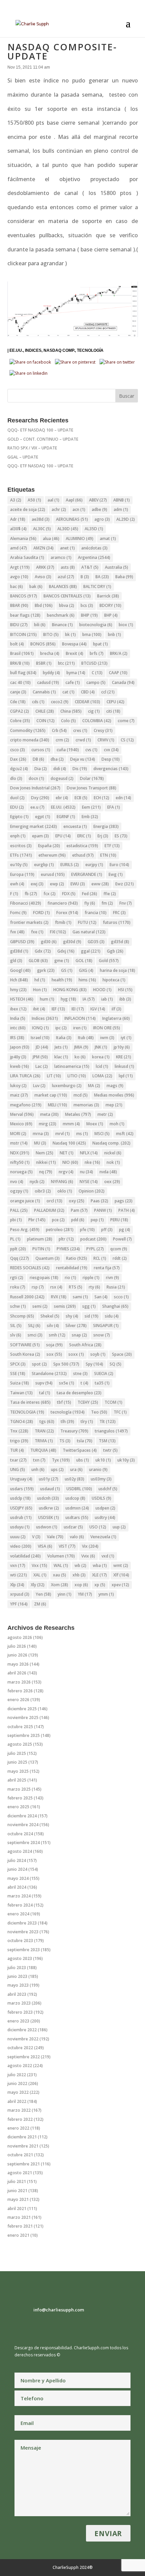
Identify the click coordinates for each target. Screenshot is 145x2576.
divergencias (111, 769)
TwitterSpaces (80, 1450)
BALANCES (63, 586)
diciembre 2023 (22, 1923)
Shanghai (115, 1306)
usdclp (20, 1498)
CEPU (115, 702)
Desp (111, 759)
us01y (49, 1479)
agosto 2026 (20, 1637)
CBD (88, 692)
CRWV (106, 740)
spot (39, 1364)
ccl (108, 692)
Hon (40, 990)
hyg (68, 999)
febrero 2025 (20, 1798)
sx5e (67, 1383)
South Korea (25, 1354)
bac (17, 586)
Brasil (22, 653)
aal (53, 500)
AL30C (42, 529)
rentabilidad (72, 1268)
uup (119, 1527)
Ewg (116, 874)
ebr (62, 798)
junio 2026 (17, 1655)
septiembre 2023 (24, 1950)
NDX (20, 1153)
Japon (20, 1047)
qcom (119, 1249)
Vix (90, 1546)
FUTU (87, 922)
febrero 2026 (20, 1691)
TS (65, 1441)
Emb (90, 817)
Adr (18, 519)
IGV (98, 1009)
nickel (113, 1153)
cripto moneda (30, 740)
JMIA (81, 1047)
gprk (46, 970)
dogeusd (62, 778)
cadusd (48, 682)
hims (87, 980)
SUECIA (104, 1373)
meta (49, 1114)
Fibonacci (26, 903)
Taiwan (21, 1393)
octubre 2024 (20, 1834)
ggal (91, 951)
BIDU (19, 625)
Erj (103, 836)
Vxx (39, 1565)
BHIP (89, 615)
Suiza (20, 1383)
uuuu (18, 1537)
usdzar (73, 1527)
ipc (61, 1028)
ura (76, 1469)
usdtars (77, 1517)
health (62, 980)
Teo (99, 1412)
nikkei (46, 1162)
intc (18, 1028)
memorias (86, 1105)
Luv (39, 1086)
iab (107, 999)
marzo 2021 (19, 2217)
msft (125, 1134)
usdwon (47, 1527)
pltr (66, 1239)
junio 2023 (17, 1976)
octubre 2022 (20, 2048)
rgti (17, 1278)
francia (96, 913)
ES (121, 836)
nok (113, 1162)
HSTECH (22, 999)
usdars (22, 1489)
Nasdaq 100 (69, 1143)
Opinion (92, 1191)
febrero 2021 (20, 2226)
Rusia (116, 1287)
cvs (91, 750)
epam (40, 836)
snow (102, 1335)
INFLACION (80, 1018)
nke (92, 1162)
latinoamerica (72, 1066)
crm (62, 740)
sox (54, 1354)
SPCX (18, 1364)
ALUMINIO (80, 538)
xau (60, 1575)
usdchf (108, 1489)
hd (40, 980)
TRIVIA (44, 1441)
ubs (83, 1460)
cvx (111, 750)
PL (15, 1239)
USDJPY (21, 1508)
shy (72, 1316)
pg (125, 1230)
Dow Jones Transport (92, 788)
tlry (87, 1421)
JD (42, 1047)
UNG (18, 1469)
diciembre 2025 (22, 1709)
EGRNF (66, 817)
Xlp (17, 1585)
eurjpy (94, 865)
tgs (47, 1421)
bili (40, 625)
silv (53, 1326)
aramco (61, 557)
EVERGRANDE (87, 874)
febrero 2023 (20, 2012)
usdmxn (77, 1508)
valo (77, 1537)
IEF (58, 1009)
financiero (63, 903)
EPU (63, 836)
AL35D (94, 529)
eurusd (53, 874)
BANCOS (24, 596)
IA (89, 999)
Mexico (21, 1124)
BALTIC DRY (97, 586)
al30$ (18, 529)
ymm (106, 1594)
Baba (124, 577)
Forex (67, 913)
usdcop (75, 1498)
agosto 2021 (20, 2173)
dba (57, 759)
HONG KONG (70, 990)
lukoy (18, 1086)
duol (17, 798)
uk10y (126, 1460)
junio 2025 (17, 1762)
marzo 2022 (19, 2110)
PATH (127, 1210)
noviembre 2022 (23, 2039)
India (18, 1018)
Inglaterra (116, 1018)
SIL (16, 1326)
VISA (45, 1546)
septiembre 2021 (24, 2164)
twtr (110, 1450)
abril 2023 (17, 1994)
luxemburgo (67, 1086)
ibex (18, 1009)
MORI (18, 1134)
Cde (18, 702)
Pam (79, 1210)
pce (58, 1220)
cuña (68, 750)
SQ (115, 1364)
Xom (60, 1585)
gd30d (72, 942)
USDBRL (79, 1489)
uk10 (103, 1460)
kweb (20, 1066)
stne (80, 1373)
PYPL (95, 1249)
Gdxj (66, 951)
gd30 (49, 942)
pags (124, 1201)
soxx (76, 1354)
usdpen (105, 1508)
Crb (59, 730)
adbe (99, 509)
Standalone (49, 1373)
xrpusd (20, 1594)
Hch (19, 980)
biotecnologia (96, 625)
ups (57, 1469)
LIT (54, 1076)
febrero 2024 (20, 1905)
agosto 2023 (20, 1958)
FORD (41, 913)
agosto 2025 (20, 1744)
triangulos (111, 1431)
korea (101, 1057)
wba (100, 1565)
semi (40, 1306)
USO (98, 1527)
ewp (57, 884)
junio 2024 (17, 1869)
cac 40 (20, 682)
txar (18, 1460)
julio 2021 (17, 2181)
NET (67, 1153)
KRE (124, 1057)
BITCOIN (23, 634)
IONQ (40, 1028)
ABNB (122, 500)
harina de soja (118, 970)
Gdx (43, 951)
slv (16, 1335)
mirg (48, 1124)
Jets (61, 1047)
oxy (77, 1201)
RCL (100, 1258)
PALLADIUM (49, 1210)
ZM (40, 1604)
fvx (17, 932)
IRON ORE (107, 1028)
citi (113, 711)
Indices (33, 350)
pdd (78, 1220)
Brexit (75, 653)
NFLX (89, 1153)
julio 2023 (17, 1968)
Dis (80, 769)
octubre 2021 (20, 2155)
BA (102, 577)
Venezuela (103, 1537)
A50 (34, 500)
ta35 (102, 1383)
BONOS (43, 644)
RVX (59, 1297)
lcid (102, 1066)
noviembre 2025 (23, 1718)
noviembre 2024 (23, 1825)
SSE (18, 1373)
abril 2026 (17, 1673)
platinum (40, 1239)
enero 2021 (18, 2235)
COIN (46, 721)
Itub (86, 1038)
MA (94, 1086)
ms (82, 1134)
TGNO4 (22, 1421)
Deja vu (83, 759)
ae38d (41, 519)
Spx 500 (66, 1364)
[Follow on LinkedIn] (47, 2326)
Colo (68, 721)
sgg (89, 1306)
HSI (125, 990)
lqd (126, 1076)
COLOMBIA (97, 721)
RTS (76, 1287)
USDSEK (49, 1517)
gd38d (19, 951)
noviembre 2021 (23, 2146)
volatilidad (25, 1556)
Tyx (61, 1460)
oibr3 (43, 1191)
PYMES (68, 1249)
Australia (117, 567)
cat (68, 692)
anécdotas (94, 548)
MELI (57, 1105)
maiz (19, 1095)
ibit (39, 1009)
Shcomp (22, 1316)
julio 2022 (17, 2075)
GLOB (38, 961)
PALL (19, 1210)
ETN (108, 855)
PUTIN (41, 1249)
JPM (40, 1057)
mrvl (63, 1134)
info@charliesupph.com (59, 2310)
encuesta (75, 826)
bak (36, 586)
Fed (90, 894)
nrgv (66, 1172)
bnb (114, 634)
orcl (54, 1201)
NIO (70, 1162)
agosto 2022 (20, 2066)
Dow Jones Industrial (35, 788)
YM (85, 1594)
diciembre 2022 (22, 2030)
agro (102, 519)
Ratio (77, 1258)
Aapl (74, 500)
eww (100, 884)
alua (51, 538)
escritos (21, 846)
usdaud (50, 1489)
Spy (94, 1364)
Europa (22, 874)
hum (47, 999)
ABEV (98, 500)
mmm (71, 1124)
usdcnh (48, 1498)
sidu (112, 1316)
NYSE (89, 1182)
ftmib (63, 922)
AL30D (68, 529)
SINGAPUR (106, 1326)
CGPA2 (20, 711)
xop (81, 1585)
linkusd (124, 1066)
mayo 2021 (18, 2199)
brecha (50, 653)
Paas (99, 1201)
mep (114, 1105)
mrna (41, 1134)
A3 (16, 500)
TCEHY (88, 1402)
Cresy (103, 730)
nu (86, 1172)
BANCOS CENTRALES (67, 596)
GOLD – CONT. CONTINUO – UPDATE (43, 439)
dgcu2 (19, 769)
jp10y (122, 1047)
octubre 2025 (20, 1727)
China (71, 711)
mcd (81, 1095)
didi (60, 769)
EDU (17, 807)
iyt (126, 1038)
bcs (87, 605)
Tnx (19, 1431)
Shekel (50, 1316)
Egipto (19, 817)
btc (66, 663)
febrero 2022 (20, 2119)
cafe (73, 682)
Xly (38, 1585)
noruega (21, 1172)
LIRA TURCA (25, 1076)
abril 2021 (17, 2209)
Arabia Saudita (27, 557)
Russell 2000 (27, 1297)
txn (39, 1460)
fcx (50, 894)
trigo (19, 1441)
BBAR (19, 605)
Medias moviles (114, 1095)
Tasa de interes (30, 1402)
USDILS (101, 1498)
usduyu (20, 1527)
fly (90, 903)
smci (35, 1335)
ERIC (84, 836)
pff (107, 1230)
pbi (16, 1220)
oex (112, 1182)
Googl (20, 970)
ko (80, 1057)
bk (70, 634)
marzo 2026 (19, 1682)
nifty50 (20, 1162)
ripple (91, 1278)
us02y (75, 1479)
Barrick (108, 596)
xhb (79, 1575)
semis (65, 1306)
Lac (42, 1066)
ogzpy (19, 1191)
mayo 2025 (18, 1771)
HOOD (102, 990)
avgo (19, 577)
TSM (107, 1441)
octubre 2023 (20, 1941)
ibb (125, 999)
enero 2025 (18, 1807)
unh (38, 1469)
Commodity (28, 730)
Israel (40, 1038)
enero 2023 (18, 2021)
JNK (101, 1047)
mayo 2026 (18, 1664)
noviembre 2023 (23, 1932)
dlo (16, 778)
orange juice (25, 1201)
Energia (106, 826)
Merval (22, 1114)
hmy (18, 990)
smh (57, 1335)
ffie (110, 894)
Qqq (20, 1258)
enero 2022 (18, 2128)
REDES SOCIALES (30, 1268)
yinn (65, 1594)
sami (80, 1297)
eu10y (19, 865)
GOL (84, 961)
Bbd (44, 605)
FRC (119, 913)
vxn (18, 1565)
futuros (117, 922)
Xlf (121, 1575)
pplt (18, 1249)
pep (97, 1220)
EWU (78, 884)
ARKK (45, 567)
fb (31, 894)
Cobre (20, 721)
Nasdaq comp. (59, 350)
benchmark (61, 615)
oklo (65, 1191)
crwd (83, 740)
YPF (19, 1604)
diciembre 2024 (22, 1816)
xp (100, 1585)
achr (59, 509)
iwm (107, 1038)
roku (18, 1287)
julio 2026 (17, 1646)
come (126, 721)
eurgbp (44, 865)
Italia (64, 1038)
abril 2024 (17, 1887)
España (49, 846)
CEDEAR (88, 702)
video (21, 1546)
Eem (91, 807)
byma (76, 673)
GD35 (96, 942)
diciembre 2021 (22, 2137)
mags (115, 1086)
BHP (111, 615)
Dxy (40, 798)
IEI (78, 1009)
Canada (123, 682)
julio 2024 (17, 1860)
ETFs (21, 855)
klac (61, 1057)
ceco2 (60, 702)
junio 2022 (17, 2083)
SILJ (34, 1326)
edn (123, 798)
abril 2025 (17, 1780)
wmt (121, 1565)
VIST (67, 1546)
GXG (86, 970)
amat (108, 538)
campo (96, 682)
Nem (45, 1153)
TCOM (113, 1402)
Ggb (115, 951)
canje (18, 692)
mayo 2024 (18, 1878)
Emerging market (34, 826)
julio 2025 (17, 1753)
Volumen (61, 1556)
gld (16, 961)
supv (44, 1383)
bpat (100, 644)
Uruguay (21, 1479)
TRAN (44, 1431)
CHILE (45, 711)
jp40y (18, 1057)
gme (62, 961)
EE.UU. (16, 350)
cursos (41, 750)
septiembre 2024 (24, 1843)
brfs (97, 653)
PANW (103, 1210)
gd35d (120, 942)
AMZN (43, 548)
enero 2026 (18, 1700)
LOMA (102, 1076)
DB (38, 759)
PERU (119, 1220)
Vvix (88, 1556)
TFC (120, 1412)
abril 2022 (17, 2101)
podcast (93, 1239)
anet (67, 548)
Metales (78, 1114)
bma (92, 634)
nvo (17, 1182)
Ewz (125, 884)
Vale (55, 1537)
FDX (69, 894)
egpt (43, 817)
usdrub (21, 1517)
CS (127, 740)
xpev (120, 1585)
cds (38, 702)
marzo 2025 (19, 1789)
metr (105, 1114)
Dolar (92, 778)
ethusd (83, 855)
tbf (64, 1402)
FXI (58, 932)
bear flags (25, 615)
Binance (62, 625)
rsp (38, 1287)
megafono (26, 1105)
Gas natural (89, 932)
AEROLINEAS (72, 519)
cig (94, 711)
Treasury (74, 1431)
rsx (56, 1287)
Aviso (43, 577)
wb (80, 1565)
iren (80, 1028)
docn (36, 778)
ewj (37, 884)
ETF (112, 846)
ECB (81, 798)
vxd (108, 1556)
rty (94, 1287)
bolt (17, 644)
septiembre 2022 (24, 2057)
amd (19, 548)
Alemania (23, 538)
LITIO (77, 1076)
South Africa (85, 1345)
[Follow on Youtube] (60, 2326)
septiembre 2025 (24, 1735)
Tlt (108, 1421)
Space (122, 1354)
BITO (51, 634)
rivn (112, 1278)
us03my (101, 1479)
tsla (85, 1441)
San (101, 1297)
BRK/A (119, 653)
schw (18, 1306)
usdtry (105, 1517)
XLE (99, 1575)
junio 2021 (17, 2191)
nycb (37, 1182)
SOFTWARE (25, 1345)
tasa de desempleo (79, 1393)
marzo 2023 (19, 2003)
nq (46, 1172)
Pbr (37, 1220)
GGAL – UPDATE (23, 457)
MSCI (102, 1134)
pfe (87, 1230)
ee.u (37, 807)
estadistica (82, 846)
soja (54, 1345)
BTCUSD (94, 663)
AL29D (126, 519)
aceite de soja (28, 509)
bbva (67, 605)
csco (18, 750)
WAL (61, 1565)
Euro (119, 865)
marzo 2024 (19, 1896)
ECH (101, 798)
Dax (18, 759)
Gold (109, 961)
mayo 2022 (18, 2092)
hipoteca (114, 980)
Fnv (126, 903)
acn (79, 509)
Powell (122, 1239)
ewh (17, 884)
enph (18, 836)
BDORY (110, 605)
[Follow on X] (20, 2326)
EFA (114, 807)
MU (40, 1143)
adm (121, 509)
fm (107, 903)
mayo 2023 (18, 1985)
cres (80, 730)
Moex (95, 1124)
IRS (17, 1038)
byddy (51, 673)
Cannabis (44, 692)
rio (70, 1278)
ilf (117, 1009)
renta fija (107, 1268)
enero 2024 (18, 1914)
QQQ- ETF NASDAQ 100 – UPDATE (40, 430)
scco (121, 1297)
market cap (51, 1095)
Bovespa (74, 644)
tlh (67, 1421)
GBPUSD (22, 942)
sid (92, 1316)
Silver (76, 1326)
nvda (108, 1172)
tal (45, 1393)
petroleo (60, 1230)
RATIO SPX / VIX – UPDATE (32, 448)
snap (79, 1335)
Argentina (94, 557)
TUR (17, 1450)
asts (68, 567)
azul (66, 577)
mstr (19, 1143)
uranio (98, 1469)
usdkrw (49, 1508)
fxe (37, 932)
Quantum (48, 1258)
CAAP (118, 673)
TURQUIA (43, 1450)
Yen (43, 1594)
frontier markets (29, 922)
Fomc (18, 913)
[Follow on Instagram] (33, 2326)
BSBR (44, 663)
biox (126, 625)
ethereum (52, 855)
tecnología (90, 350)
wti (19, 1575)
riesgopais (44, 1278)
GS (67, 970)
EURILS (70, 865)
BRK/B (20, 663)
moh (117, 1124)
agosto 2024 (20, 1851)
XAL (40, 1575)
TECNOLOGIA (27, 1412)
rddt (120, 1258)
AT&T (90, 567)
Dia (41, 769)
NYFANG (62, 1182)
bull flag (23, 673)
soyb (98, 1354)
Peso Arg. (25, 1230)
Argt (20, 567)
